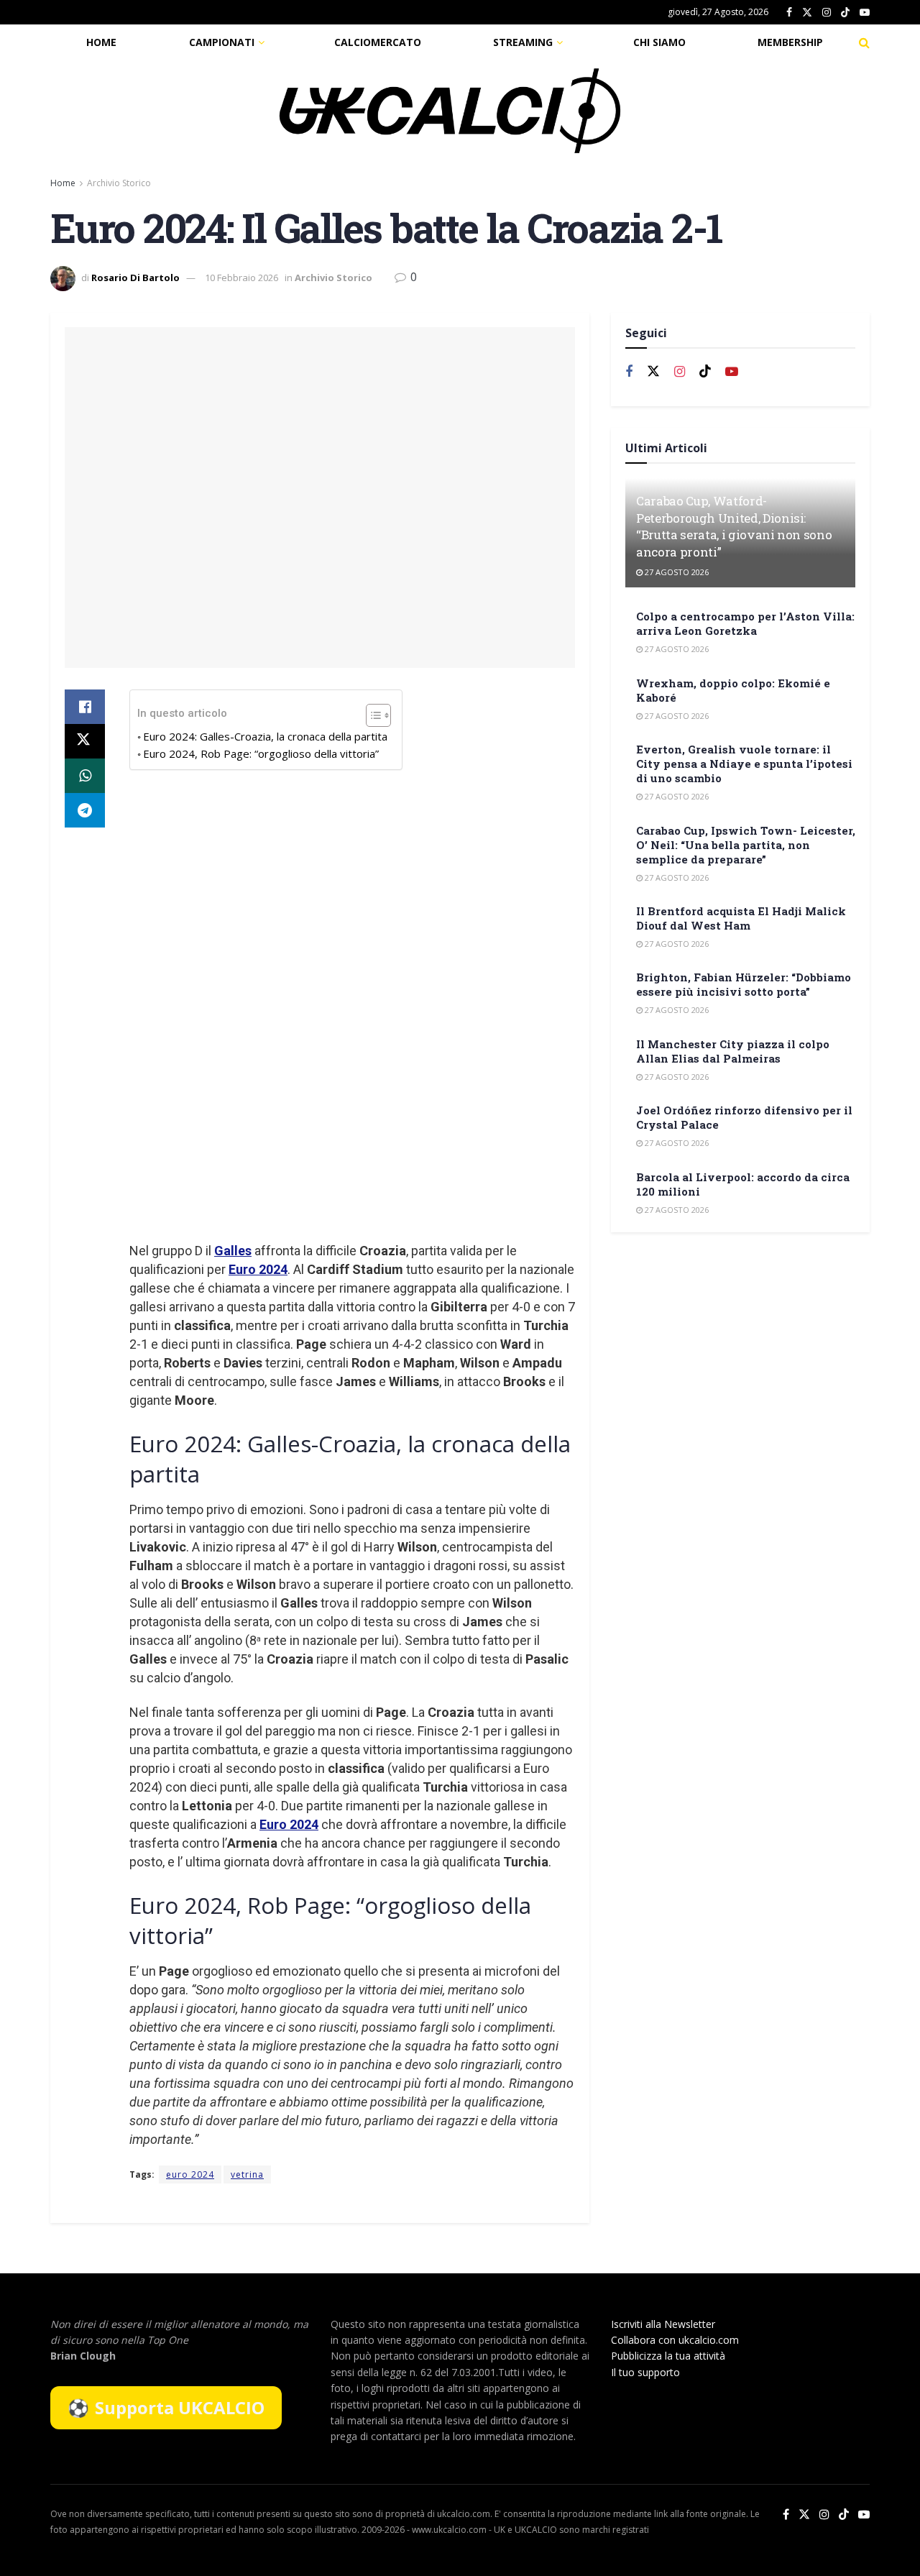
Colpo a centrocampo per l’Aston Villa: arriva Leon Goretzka (745, 623)
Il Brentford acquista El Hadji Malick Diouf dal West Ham (741, 918)
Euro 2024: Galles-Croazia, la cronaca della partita (265, 736)
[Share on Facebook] (85, 707)
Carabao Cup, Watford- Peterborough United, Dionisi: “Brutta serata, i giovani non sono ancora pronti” (734, 526)
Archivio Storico (119, 183)
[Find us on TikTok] (845, 13)
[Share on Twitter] (85, 741)
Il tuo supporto (645, 2372)
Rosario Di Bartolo (135, 278)
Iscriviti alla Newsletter (663, 2324)
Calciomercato (378, 42)
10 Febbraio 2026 (241, 278)
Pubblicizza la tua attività (668, 2356)
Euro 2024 (258, 1269)
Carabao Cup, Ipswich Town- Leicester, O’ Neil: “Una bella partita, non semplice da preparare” (746, 845)
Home (101, 42)
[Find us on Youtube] (865, 13)
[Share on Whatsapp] (85, 776)
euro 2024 (190, 2174)
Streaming (523, 42)
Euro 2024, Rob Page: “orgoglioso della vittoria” (261, 753)
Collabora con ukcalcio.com (675, 2340)
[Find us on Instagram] (827, 13)
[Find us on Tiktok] (705, 372)
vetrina (247, 2174)
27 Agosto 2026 (676, 572)
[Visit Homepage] (450, 111)
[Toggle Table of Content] (371, 715)
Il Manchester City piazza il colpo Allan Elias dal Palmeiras (733, 1051)
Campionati (222, 42)
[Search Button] (864, 42)
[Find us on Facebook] (789, 13)
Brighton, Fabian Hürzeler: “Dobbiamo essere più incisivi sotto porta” (744, 984)
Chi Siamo (659, 42)
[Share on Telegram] (85, 810)
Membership (790, 42)
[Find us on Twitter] (807, 13)
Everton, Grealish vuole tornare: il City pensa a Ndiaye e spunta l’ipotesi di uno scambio (744, 764)
